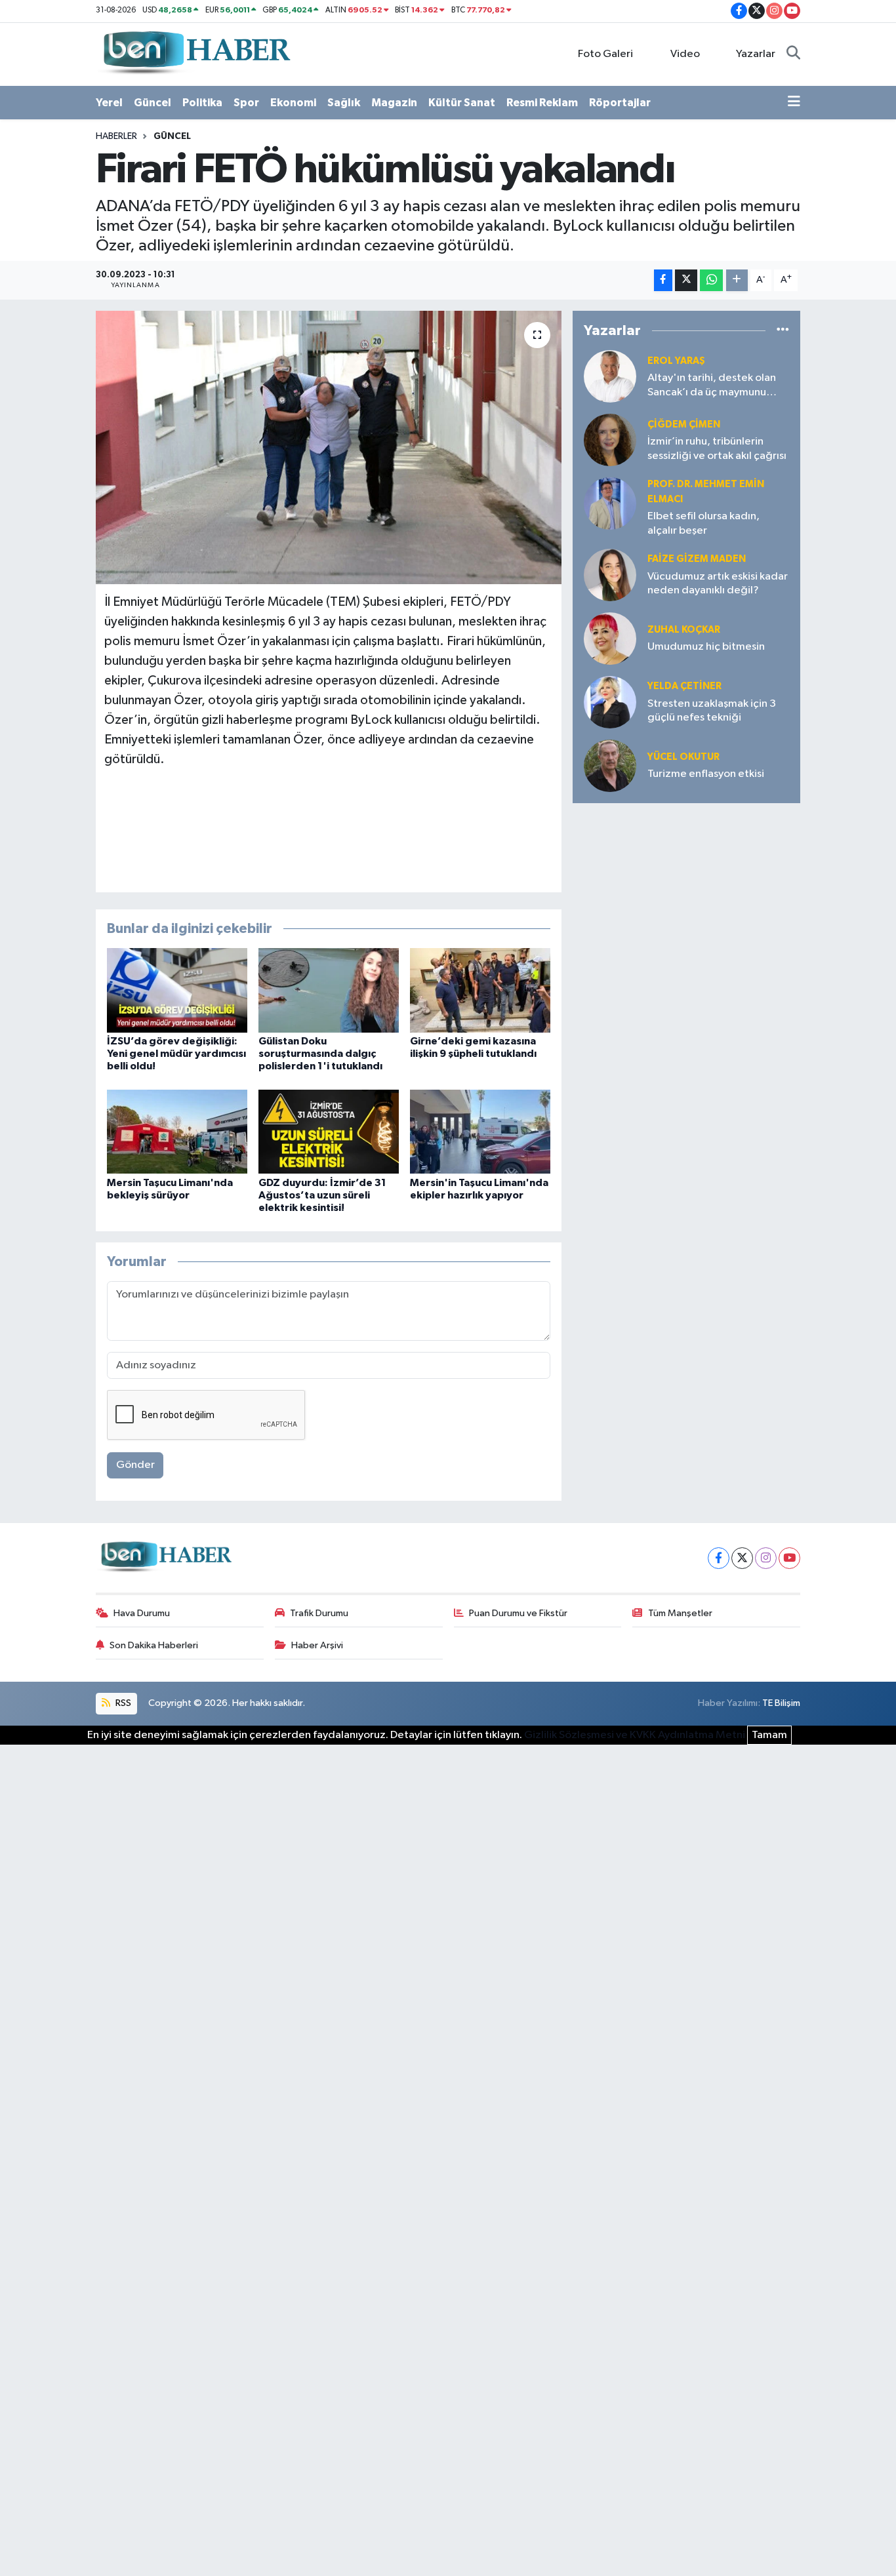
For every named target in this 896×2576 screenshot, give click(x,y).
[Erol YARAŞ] (610, 376)
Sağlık (344, 103)
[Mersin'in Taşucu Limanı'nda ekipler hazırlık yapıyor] (480, 1131)
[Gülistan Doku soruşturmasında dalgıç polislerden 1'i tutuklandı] (329, 990)
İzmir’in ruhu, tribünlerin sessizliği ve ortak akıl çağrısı (717, 448)
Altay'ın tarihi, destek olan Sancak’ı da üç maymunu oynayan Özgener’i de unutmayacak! (712, 386)
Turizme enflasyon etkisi (706, 774)
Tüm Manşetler (680, 1613)
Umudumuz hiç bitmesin (706, 647)
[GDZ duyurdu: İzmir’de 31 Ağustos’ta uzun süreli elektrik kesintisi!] (329, 1131)
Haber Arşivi (317, 1645)
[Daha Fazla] (737, 280)
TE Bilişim (781, 1703)
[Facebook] (719, 1558)
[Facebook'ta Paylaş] (663, 280)
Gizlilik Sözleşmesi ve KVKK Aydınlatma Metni (635, 1735)
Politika (202, 103)
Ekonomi (293, 103)
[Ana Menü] (794, 103)
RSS (122, 1703)
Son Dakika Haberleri (154, 1645)
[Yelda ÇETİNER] (610, 702)
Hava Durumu (142, 1613)
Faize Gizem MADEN (697, 559)
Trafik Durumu (319, 1613)
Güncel (153, 103)
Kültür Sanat (462, 103)
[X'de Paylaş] (686, 280)
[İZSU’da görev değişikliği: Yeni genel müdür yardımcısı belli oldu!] (177, 990)
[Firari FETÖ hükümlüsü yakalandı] (329, 447)
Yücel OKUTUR (683, 757)
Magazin (394, 103)
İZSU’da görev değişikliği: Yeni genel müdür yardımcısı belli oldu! (176, 1054)
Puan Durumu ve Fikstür (518, 1613)
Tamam (769, 1735)
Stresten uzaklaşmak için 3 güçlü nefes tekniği (712, 711)
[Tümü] (783, 330)
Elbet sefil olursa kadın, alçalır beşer (703, 523)
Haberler (116, 136)
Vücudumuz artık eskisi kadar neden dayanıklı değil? (718, 584)
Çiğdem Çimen (684, 425)
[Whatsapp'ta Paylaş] (711, 280)
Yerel (109, 103)
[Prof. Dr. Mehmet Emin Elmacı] (610, 503)
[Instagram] (766, 1558)
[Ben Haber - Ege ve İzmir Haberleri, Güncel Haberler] (195, 53)
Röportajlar (620, 103)
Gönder (135, 1465)
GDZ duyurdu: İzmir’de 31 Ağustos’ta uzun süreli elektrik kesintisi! (322, 1195)
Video (685, 54)
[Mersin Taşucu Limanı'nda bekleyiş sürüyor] (177, 1131)
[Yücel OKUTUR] (610, 765)
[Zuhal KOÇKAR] (610, 638)
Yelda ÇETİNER (684, 686)
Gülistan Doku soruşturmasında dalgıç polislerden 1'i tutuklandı (320, 1054)
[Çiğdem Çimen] (610, 440)
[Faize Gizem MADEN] (610, 575)
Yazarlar (756, 54)
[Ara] (793, 54)
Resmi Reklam (542, 103)
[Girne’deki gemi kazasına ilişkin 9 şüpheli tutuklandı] (480, 990)
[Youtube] (789, 1558)
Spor (246, 103)
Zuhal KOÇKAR (684, 630)
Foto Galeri (605, 54)
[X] (742, 1558)
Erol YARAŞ (676, 361)
